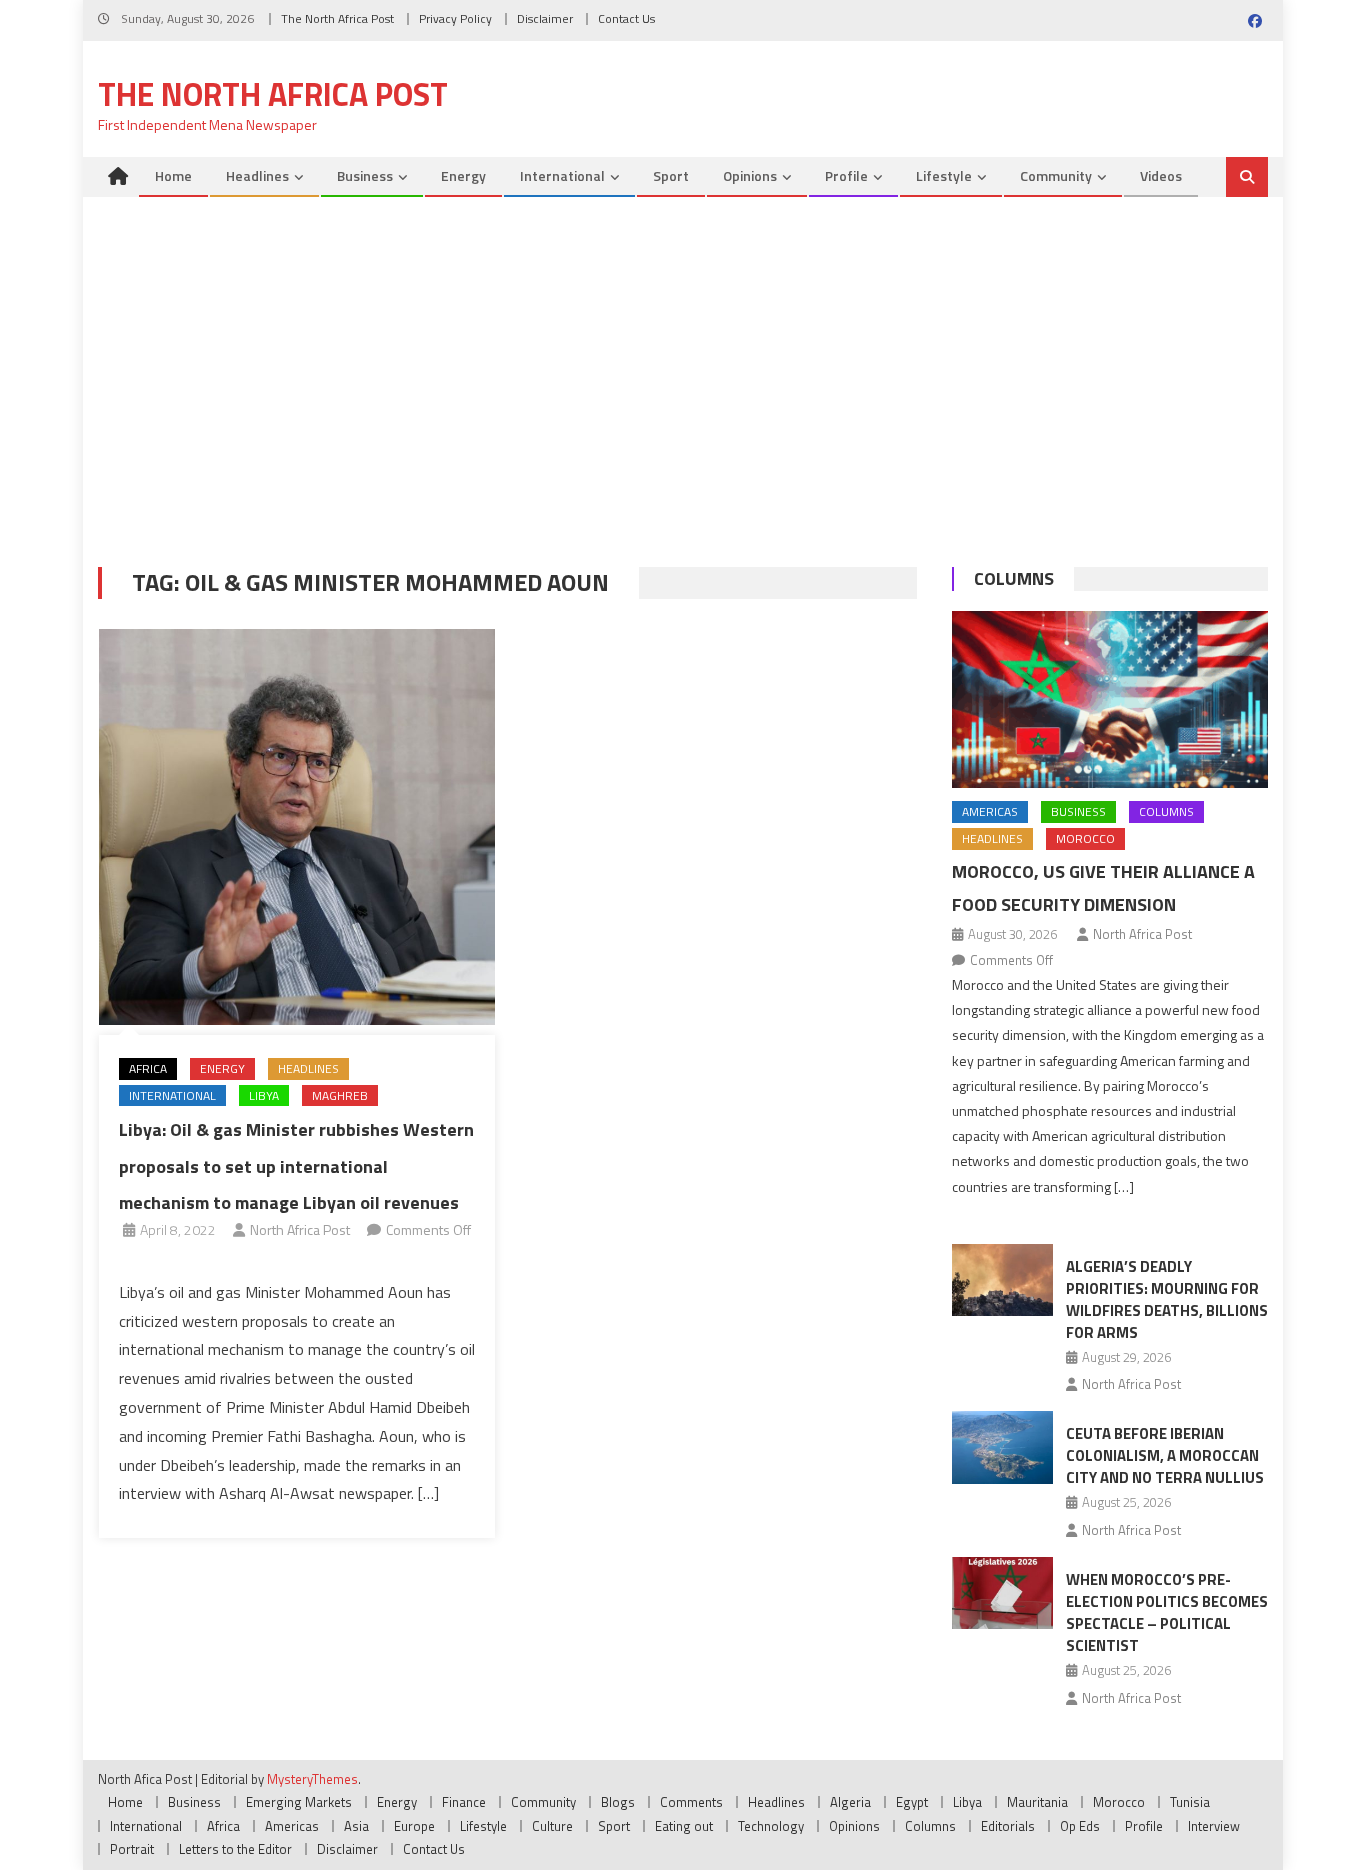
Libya (264, 1095)
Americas (990, 811)
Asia (356, 1826)
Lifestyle (944, 175)
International (562, 175)
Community (1056, 175)
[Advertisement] (683, 387)
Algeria (850, 1802)
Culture (552, 1826)
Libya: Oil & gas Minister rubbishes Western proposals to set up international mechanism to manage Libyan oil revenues (296, 1166)
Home (173, 175)
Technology (771, 1826)
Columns (1014, 578)
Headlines (257, 175)
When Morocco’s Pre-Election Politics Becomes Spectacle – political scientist (1167, 1612)
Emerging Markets (299, 1802)
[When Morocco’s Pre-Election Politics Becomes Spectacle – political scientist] (1002, 1593)
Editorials (1008, 1826)
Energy (463, 175)
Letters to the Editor (235, 1849)
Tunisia (1190, 1802)
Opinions (750, 175)
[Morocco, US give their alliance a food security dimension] (1110, 700)
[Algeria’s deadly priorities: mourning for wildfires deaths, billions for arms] (1002, 1280)
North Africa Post (300, 1229)
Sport (671, 175)
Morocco (1085, 838)
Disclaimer (545, 18)
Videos (1161, 175)
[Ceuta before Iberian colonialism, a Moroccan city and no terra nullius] (1002, 1447)
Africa (148, 1068)
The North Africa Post (337, 18)
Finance (464, 1802)
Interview (1214, 1826)
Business (365, 175)
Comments (691, 1802)
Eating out (684, 1826)
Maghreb (340, 1095)
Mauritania (1037, 1802)
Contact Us (626, 18)
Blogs (618, 1802)
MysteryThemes (312, 1779)
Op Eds (1080, 1826)
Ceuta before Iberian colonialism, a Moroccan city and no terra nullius (1165, 1455)
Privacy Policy (455, 18)
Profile (846, 175)
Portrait (132, 1849)
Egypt (912, 1802)
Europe (414, 1826)
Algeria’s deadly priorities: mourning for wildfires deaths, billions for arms (1167, 1299)
